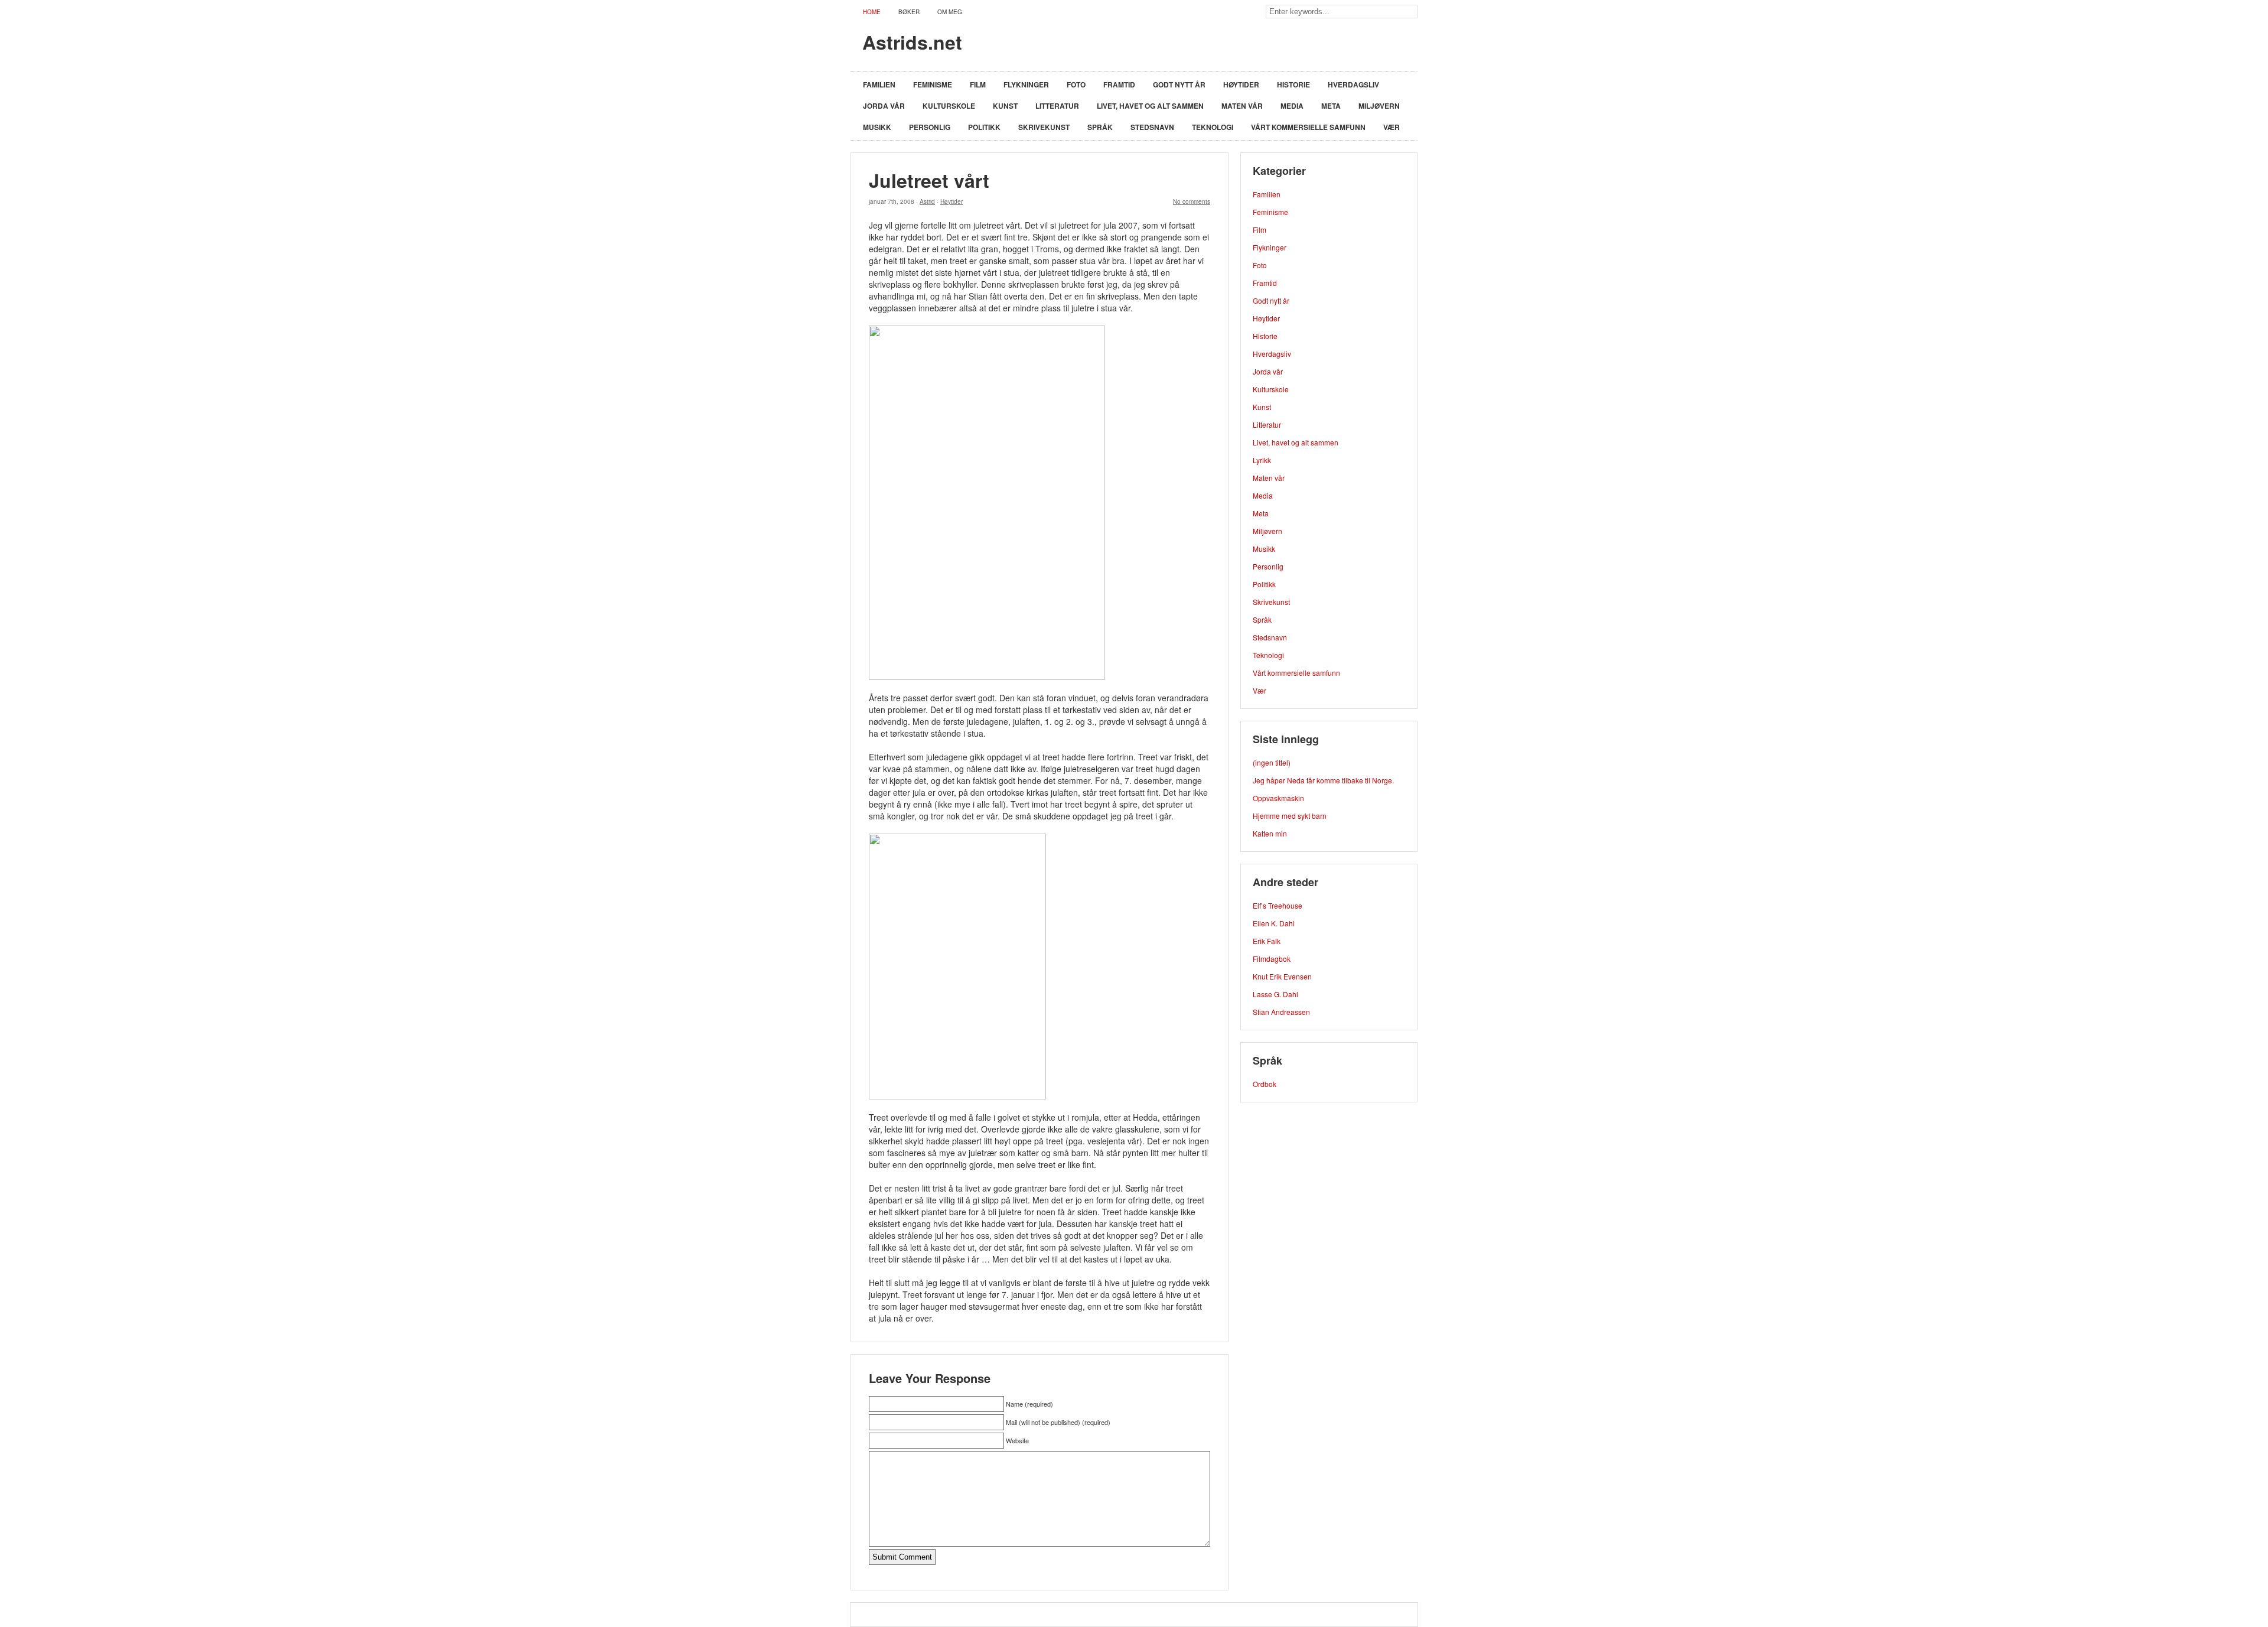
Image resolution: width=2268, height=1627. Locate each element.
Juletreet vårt (929, 180)
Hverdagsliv (1353, 84)
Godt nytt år (1179, 84)
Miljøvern (1379, 106)
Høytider (1241, 84)
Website (1017, 1440)
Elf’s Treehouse (1278, 905)
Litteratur (1057, 106)
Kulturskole (949, 106)
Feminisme (933, 84)
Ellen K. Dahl (1274, 923)
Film (978, 84)
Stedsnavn (1152, 127)
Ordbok (1265, 1084)
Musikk (877, 127)
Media (1292, 106)
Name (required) (1029, 1404)
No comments (1192, 201)
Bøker (909, 12)
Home (872, 12)
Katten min (1270, 833)
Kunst (1005, 106)
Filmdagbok (1272, 959)
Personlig (930, 127)
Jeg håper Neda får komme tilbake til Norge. (1323, 780)
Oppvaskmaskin (1278, 798)
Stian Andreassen (1281, 1012)
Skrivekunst (1044, 127)
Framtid (1119, 84)
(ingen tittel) (1272, 762)
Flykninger (1026, 84)
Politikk (984, 127)
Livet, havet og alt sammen (1150, 106)
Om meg (950, 12)
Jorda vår (884, 106)
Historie (1293, 84)
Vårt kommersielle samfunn (1308, 127)
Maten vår (1242, 106)
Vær (1392, 127)
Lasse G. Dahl (1275, 994)
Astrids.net (912, 42)
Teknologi (1213, 127)
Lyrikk (1262, 460)
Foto (1076, 84)
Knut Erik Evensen (1282, 976)
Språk (1100, 127)
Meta (1331, 106)
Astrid (927, 201)
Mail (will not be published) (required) (1058, 1422)
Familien (879, 84)
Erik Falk (1267, 941)
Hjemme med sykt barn (1290, 816)
